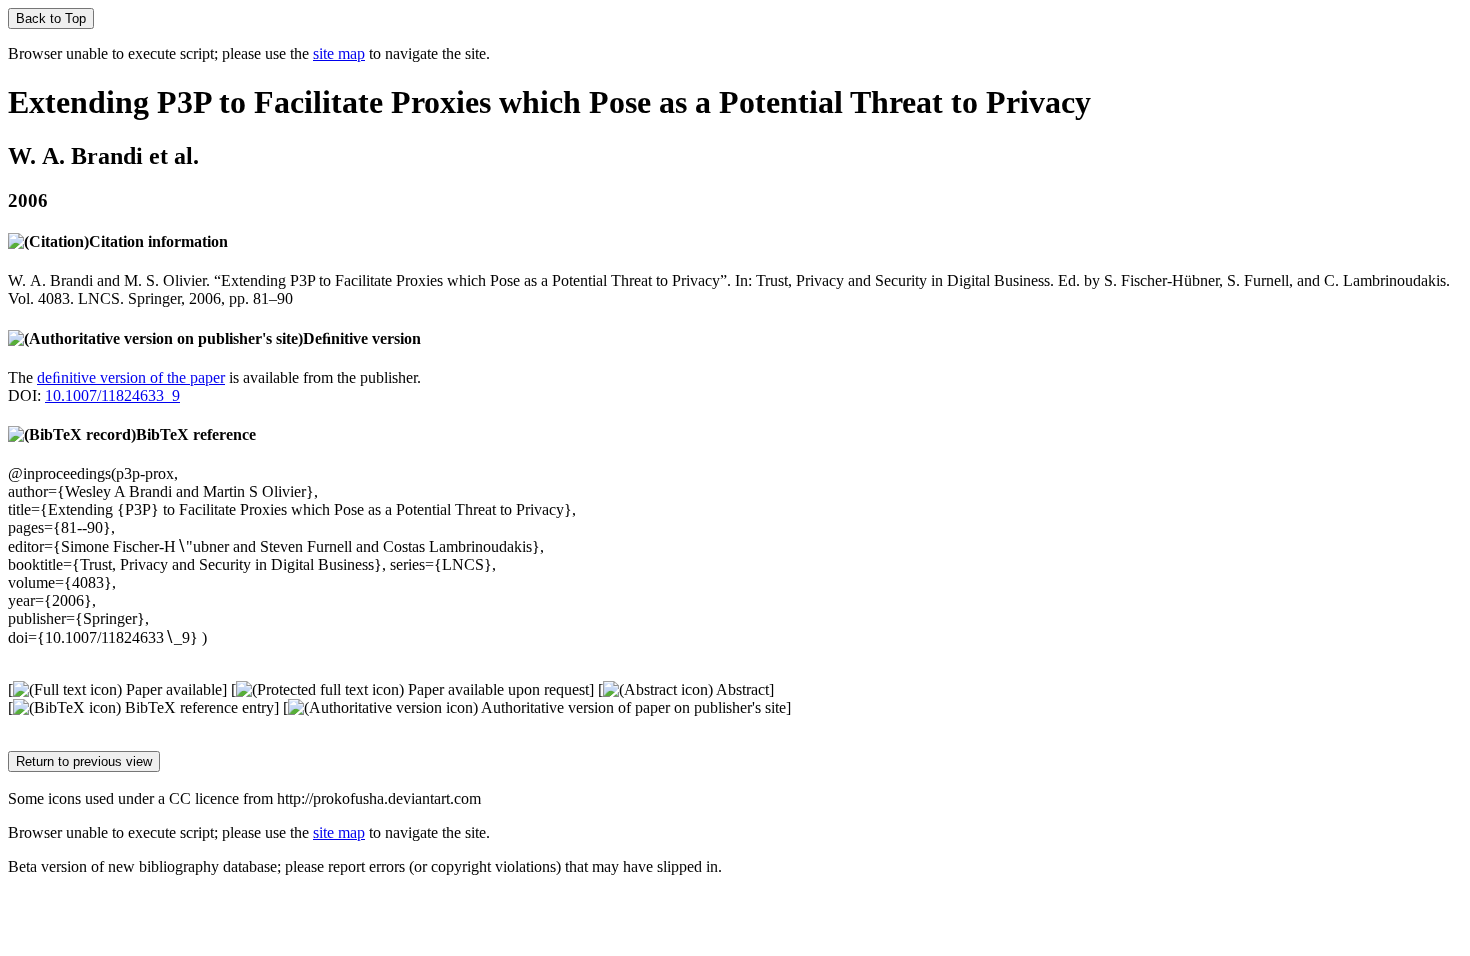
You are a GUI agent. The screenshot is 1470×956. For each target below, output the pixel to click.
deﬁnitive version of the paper (131, 377)
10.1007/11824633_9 (112, 395)
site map (339, 53)
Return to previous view (84, 761)
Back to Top (51, 18)
